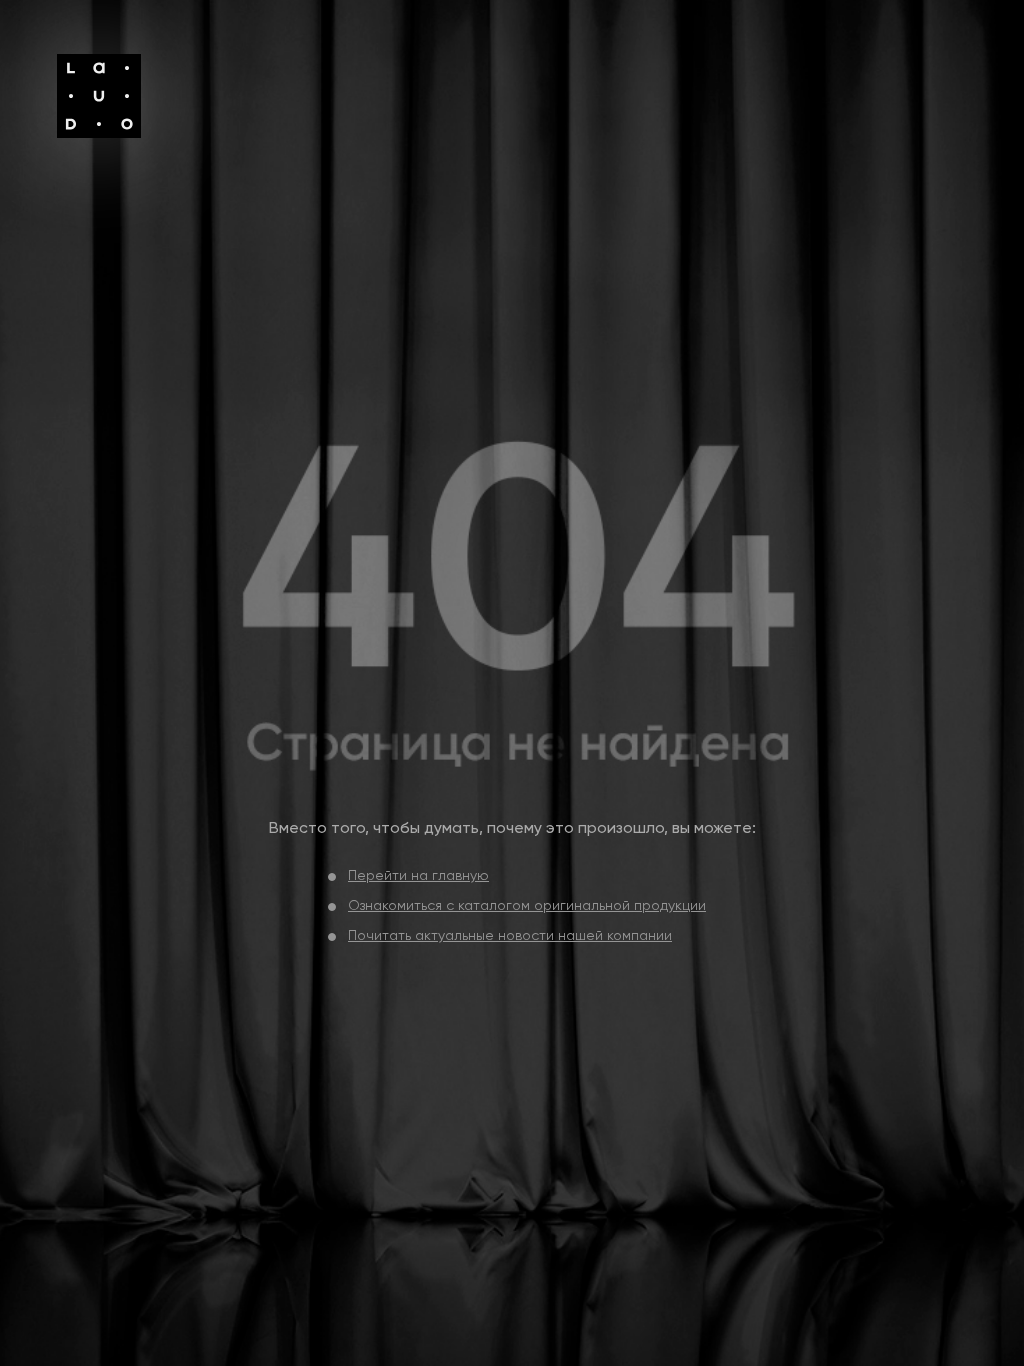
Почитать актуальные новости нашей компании (510, 936)
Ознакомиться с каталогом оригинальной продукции (527, 906)
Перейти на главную (418, 876)
